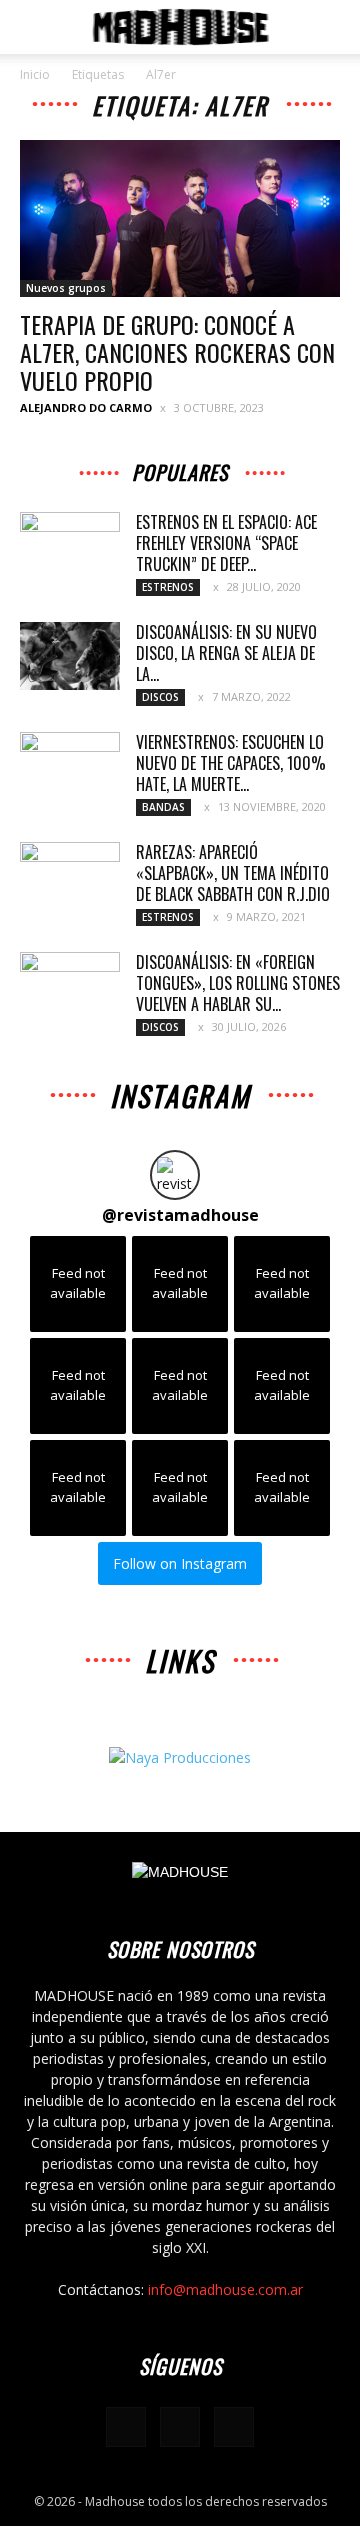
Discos (160, 697)
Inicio (35, 74)
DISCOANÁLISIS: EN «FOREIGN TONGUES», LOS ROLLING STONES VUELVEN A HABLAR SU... (238, 983)
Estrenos (168, 587)
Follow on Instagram (180, 1563)
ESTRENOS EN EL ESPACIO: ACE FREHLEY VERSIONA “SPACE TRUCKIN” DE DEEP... (226, 543)
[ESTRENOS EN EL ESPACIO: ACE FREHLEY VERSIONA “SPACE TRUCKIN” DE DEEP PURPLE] (70, 547)
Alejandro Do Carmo (86, 407)
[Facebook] (126, 2427)
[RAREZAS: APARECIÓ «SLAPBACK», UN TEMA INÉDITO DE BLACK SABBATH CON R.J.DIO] (70, 877)
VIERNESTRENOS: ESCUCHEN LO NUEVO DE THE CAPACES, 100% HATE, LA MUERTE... (231, 763)
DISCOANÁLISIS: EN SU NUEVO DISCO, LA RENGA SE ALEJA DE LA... (226, 653)
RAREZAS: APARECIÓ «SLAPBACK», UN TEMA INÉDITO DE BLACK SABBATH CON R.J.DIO (233, 873)
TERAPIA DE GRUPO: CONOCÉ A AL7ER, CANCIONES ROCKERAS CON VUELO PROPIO (177, 352)
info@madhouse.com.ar (225, 2289)
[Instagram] (180, 2427)
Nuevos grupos (66, 288)
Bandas (163, 807)
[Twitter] (234, 2427)
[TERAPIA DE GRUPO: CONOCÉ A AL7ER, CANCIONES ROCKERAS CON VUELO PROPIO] (180, 218)
